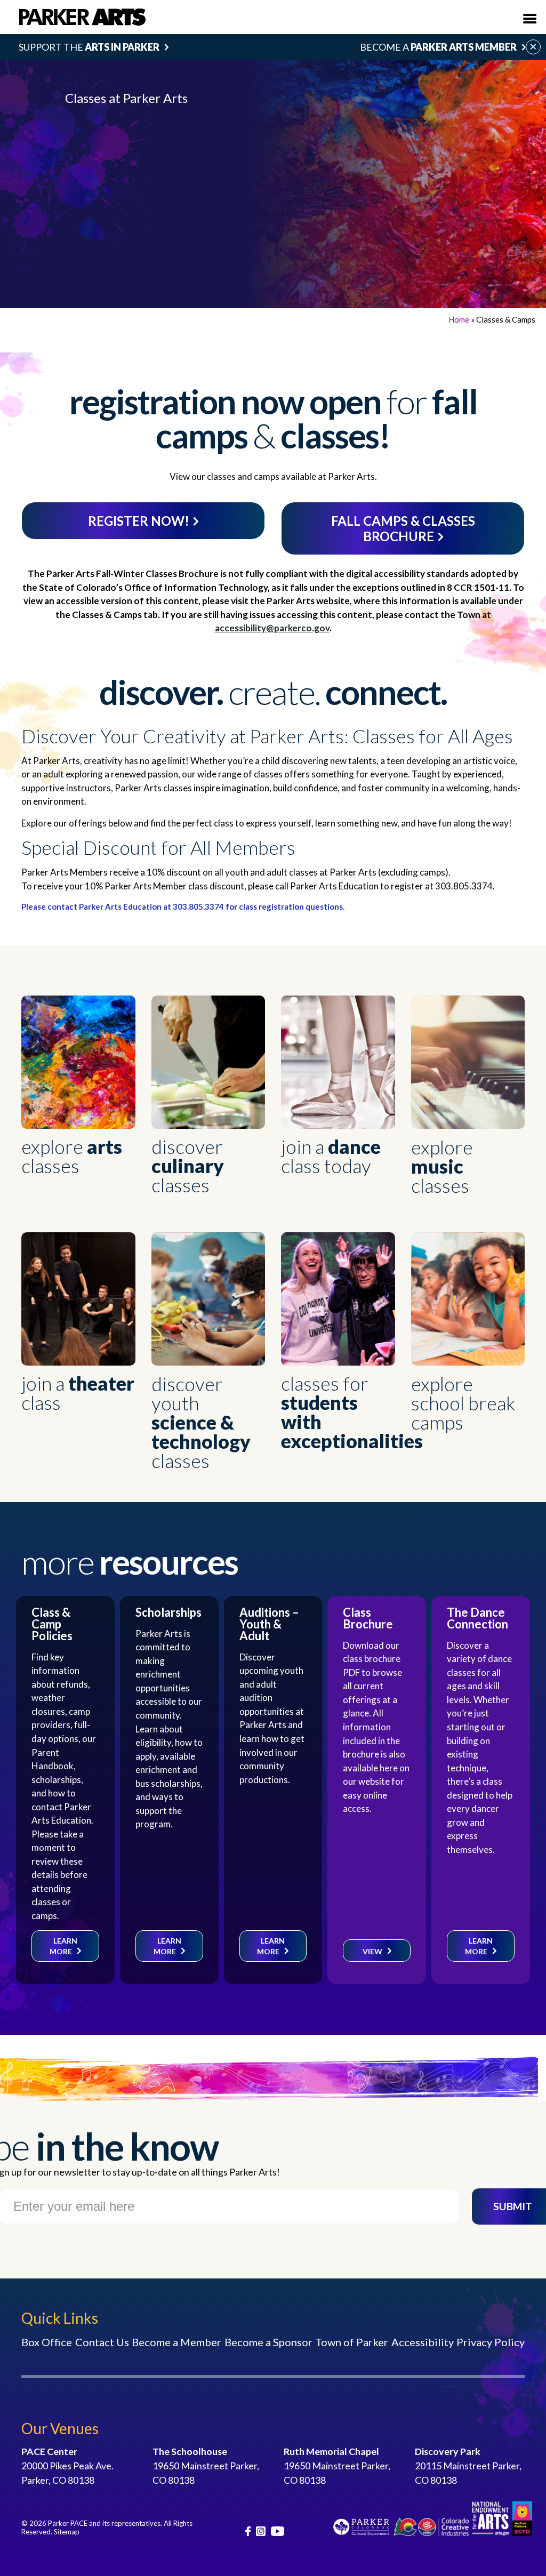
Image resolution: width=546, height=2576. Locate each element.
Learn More (63, 1946)
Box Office (47, 2342)
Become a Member (176, 2342)
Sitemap (67, 2532)
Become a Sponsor (268, 2342)
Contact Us (102, 2342)
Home (459, 319)
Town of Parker (352, 2342)
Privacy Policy (491, 2342)
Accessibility (423, 2342)
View (372, 1951)
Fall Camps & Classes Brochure (403, 528)
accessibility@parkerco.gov (272, 628)
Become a (438, 47)
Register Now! (139, 521)
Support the (89, 47)
